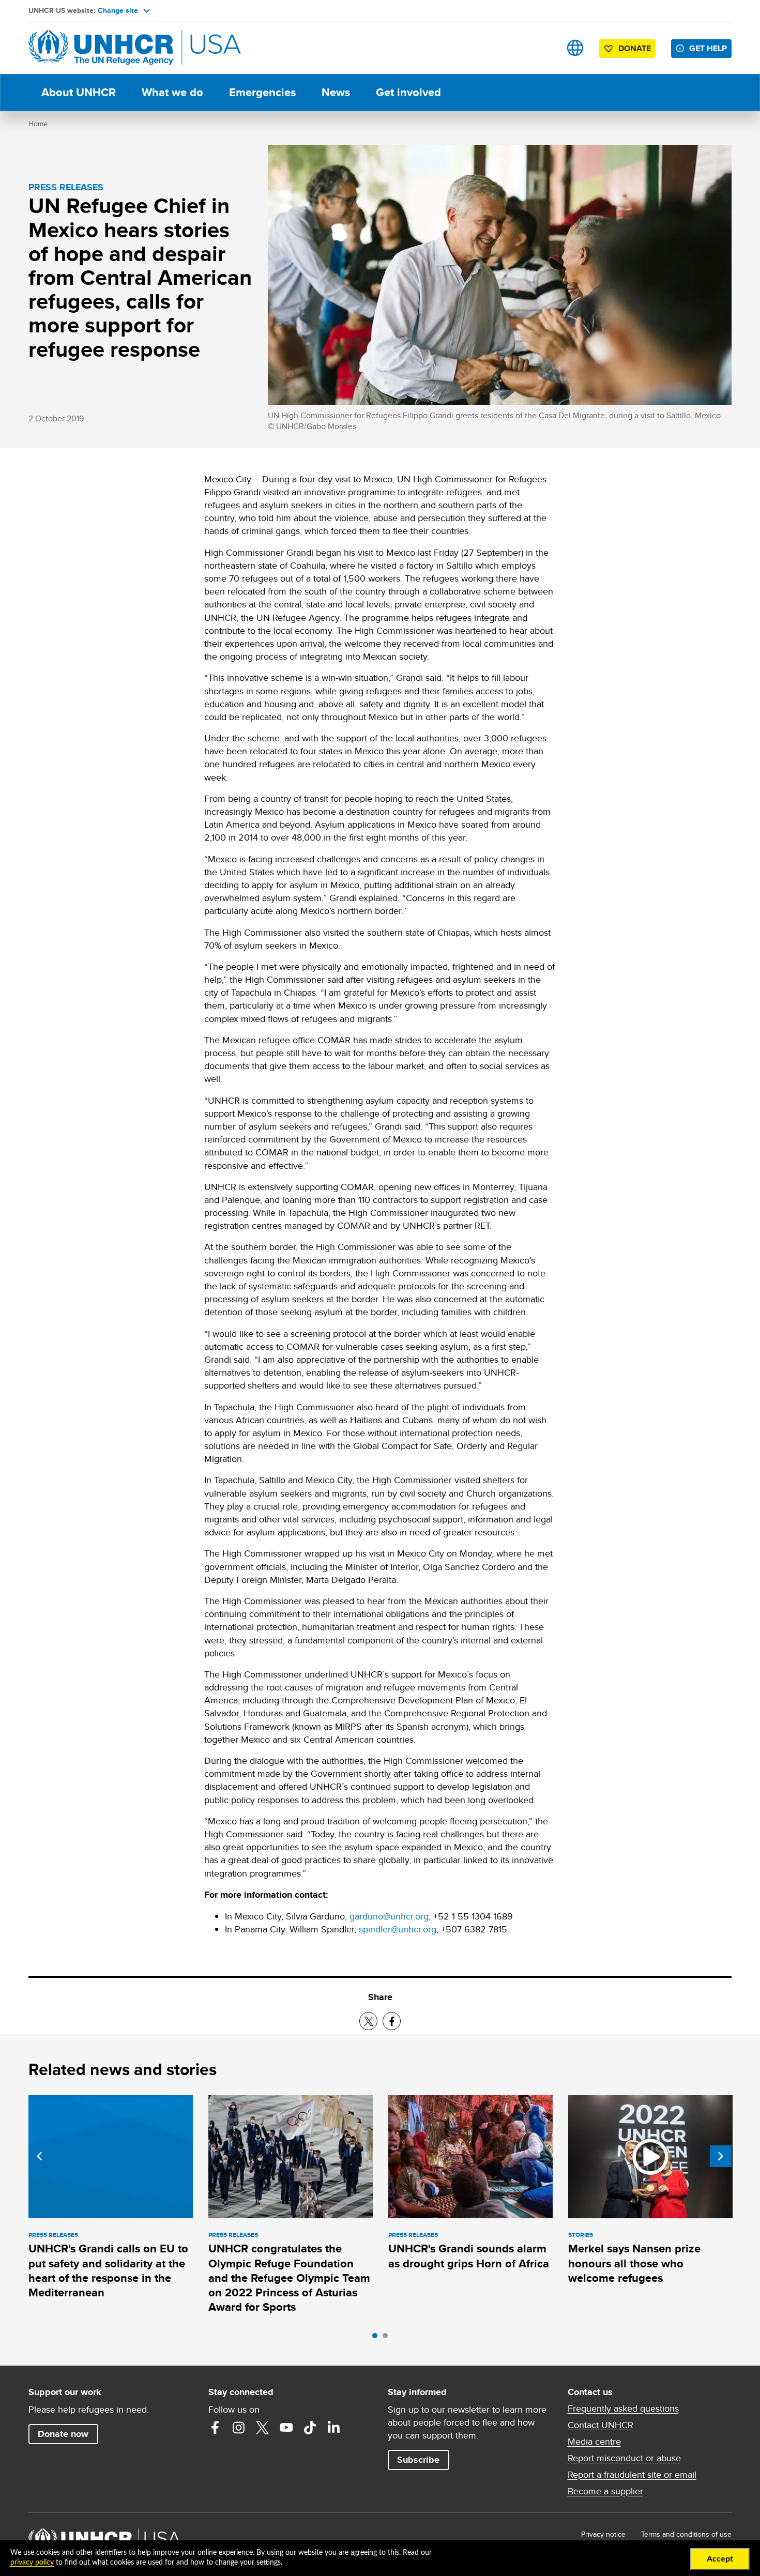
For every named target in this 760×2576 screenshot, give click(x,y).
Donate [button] (635, 48)
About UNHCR (79, 92)
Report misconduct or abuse (624, 2458)
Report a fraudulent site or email (632, 2475)
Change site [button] (118, 10)
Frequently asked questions (623, 2409)
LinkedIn (334, 2428)
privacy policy (32, 2563)
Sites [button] (575, 48)
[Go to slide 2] (388, 2338)
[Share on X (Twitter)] (368, 2021)
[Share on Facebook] (392, 2021)
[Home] (101, 48)
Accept (720, 2559)
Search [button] (543, 48)
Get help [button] (708, 48)
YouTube (286, 2428)
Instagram (239, 2428)
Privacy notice (603, 2534)
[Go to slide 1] (377, 2338)
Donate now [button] (63, 2434)
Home (38, 124)
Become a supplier (605, 2491)
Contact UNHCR (601, 2425)
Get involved (408, 92)
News (336, 92)
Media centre (594, 2442)
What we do (172, 92)
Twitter (263, 2428)
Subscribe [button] (418, 2460)
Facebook (215, 2428)
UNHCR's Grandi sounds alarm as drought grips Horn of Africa (469, 2256)
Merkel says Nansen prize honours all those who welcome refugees (634, 2263)
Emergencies (262, 92)
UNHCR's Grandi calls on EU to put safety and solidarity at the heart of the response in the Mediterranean (108, 2270)
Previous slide (39, 2156)
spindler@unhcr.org (398, 1929)
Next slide (721, 2156)
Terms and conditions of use (686, 2534)
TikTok (310, 2428)
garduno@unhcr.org (389, 1916)
